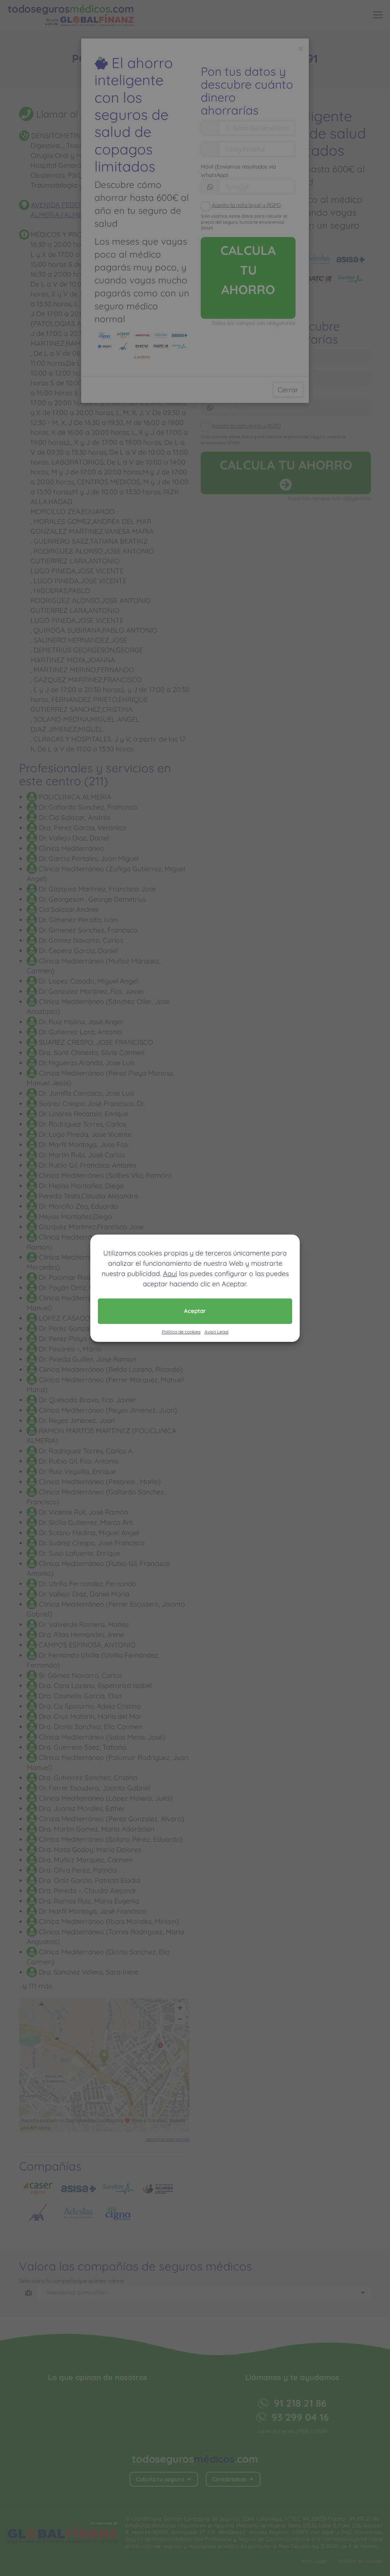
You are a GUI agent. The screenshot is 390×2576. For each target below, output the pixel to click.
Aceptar (195, 1311)
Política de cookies (181, 1332)
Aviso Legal (217, 1332)
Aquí (170, 1274)
